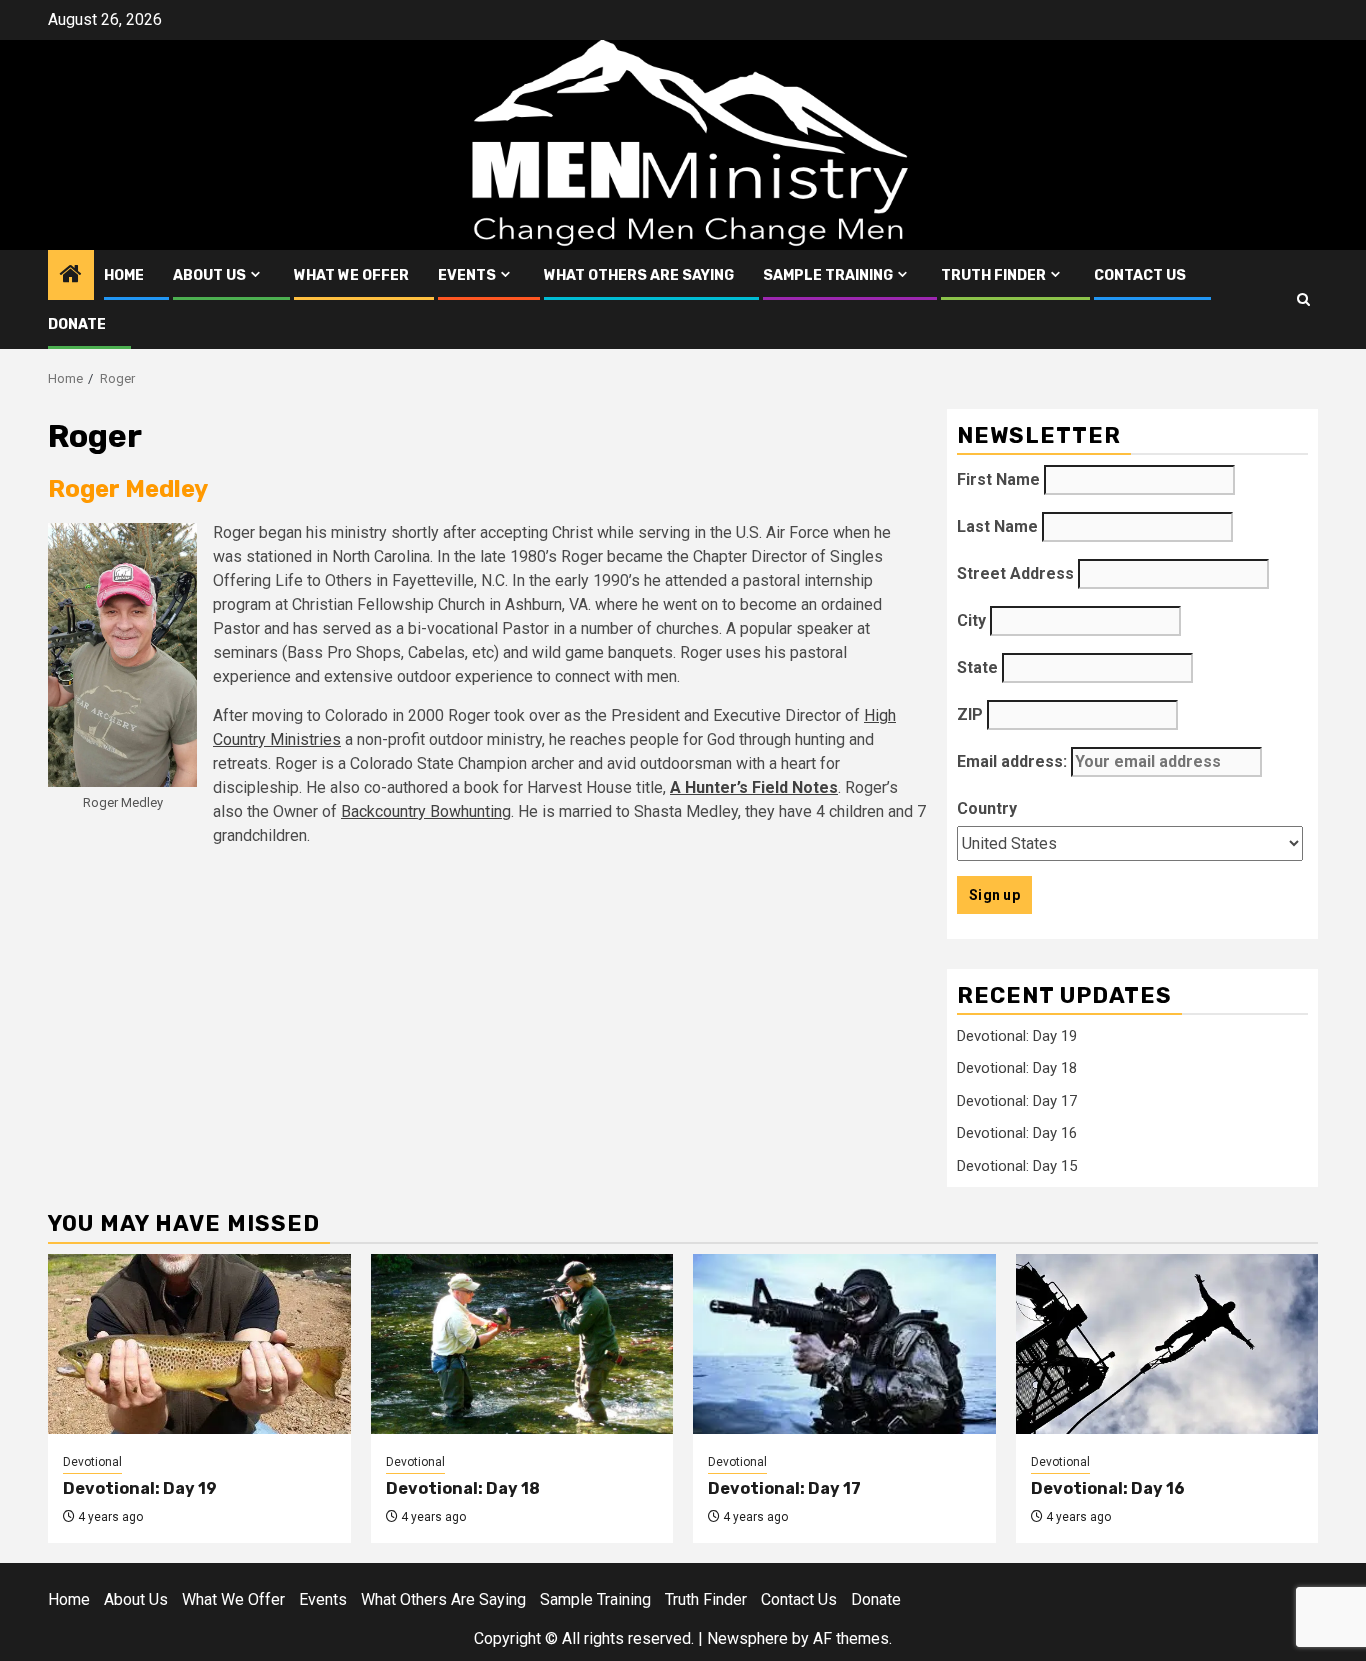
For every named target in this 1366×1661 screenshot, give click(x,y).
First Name (998, 479)
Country (987, 808)
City (971, 620)
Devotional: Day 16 (1017, 1133)
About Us (209, 275)
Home (124, 275)
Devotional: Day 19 (1017, 1036)
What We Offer (351, 275)
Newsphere (747, 1638)
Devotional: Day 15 (1017, 1166)
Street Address (1015, 573)
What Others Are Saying (639, 275)
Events (467, 275)
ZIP (970, 714)
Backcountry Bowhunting (426, 811)
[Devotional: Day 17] (844, 1344)
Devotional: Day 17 (1017, 1101)
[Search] (1303, 299)
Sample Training (828, 275)
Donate (77, 324)
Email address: (1014, 761)
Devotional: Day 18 (1017, 1068)
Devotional (92, 1462)
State (977, 667)
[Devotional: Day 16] (1167, 1344)
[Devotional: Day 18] (522, 1344)
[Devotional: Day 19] (199, 1344)
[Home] (71, 276)
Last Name (997, 526)
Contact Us (1140, 275)
